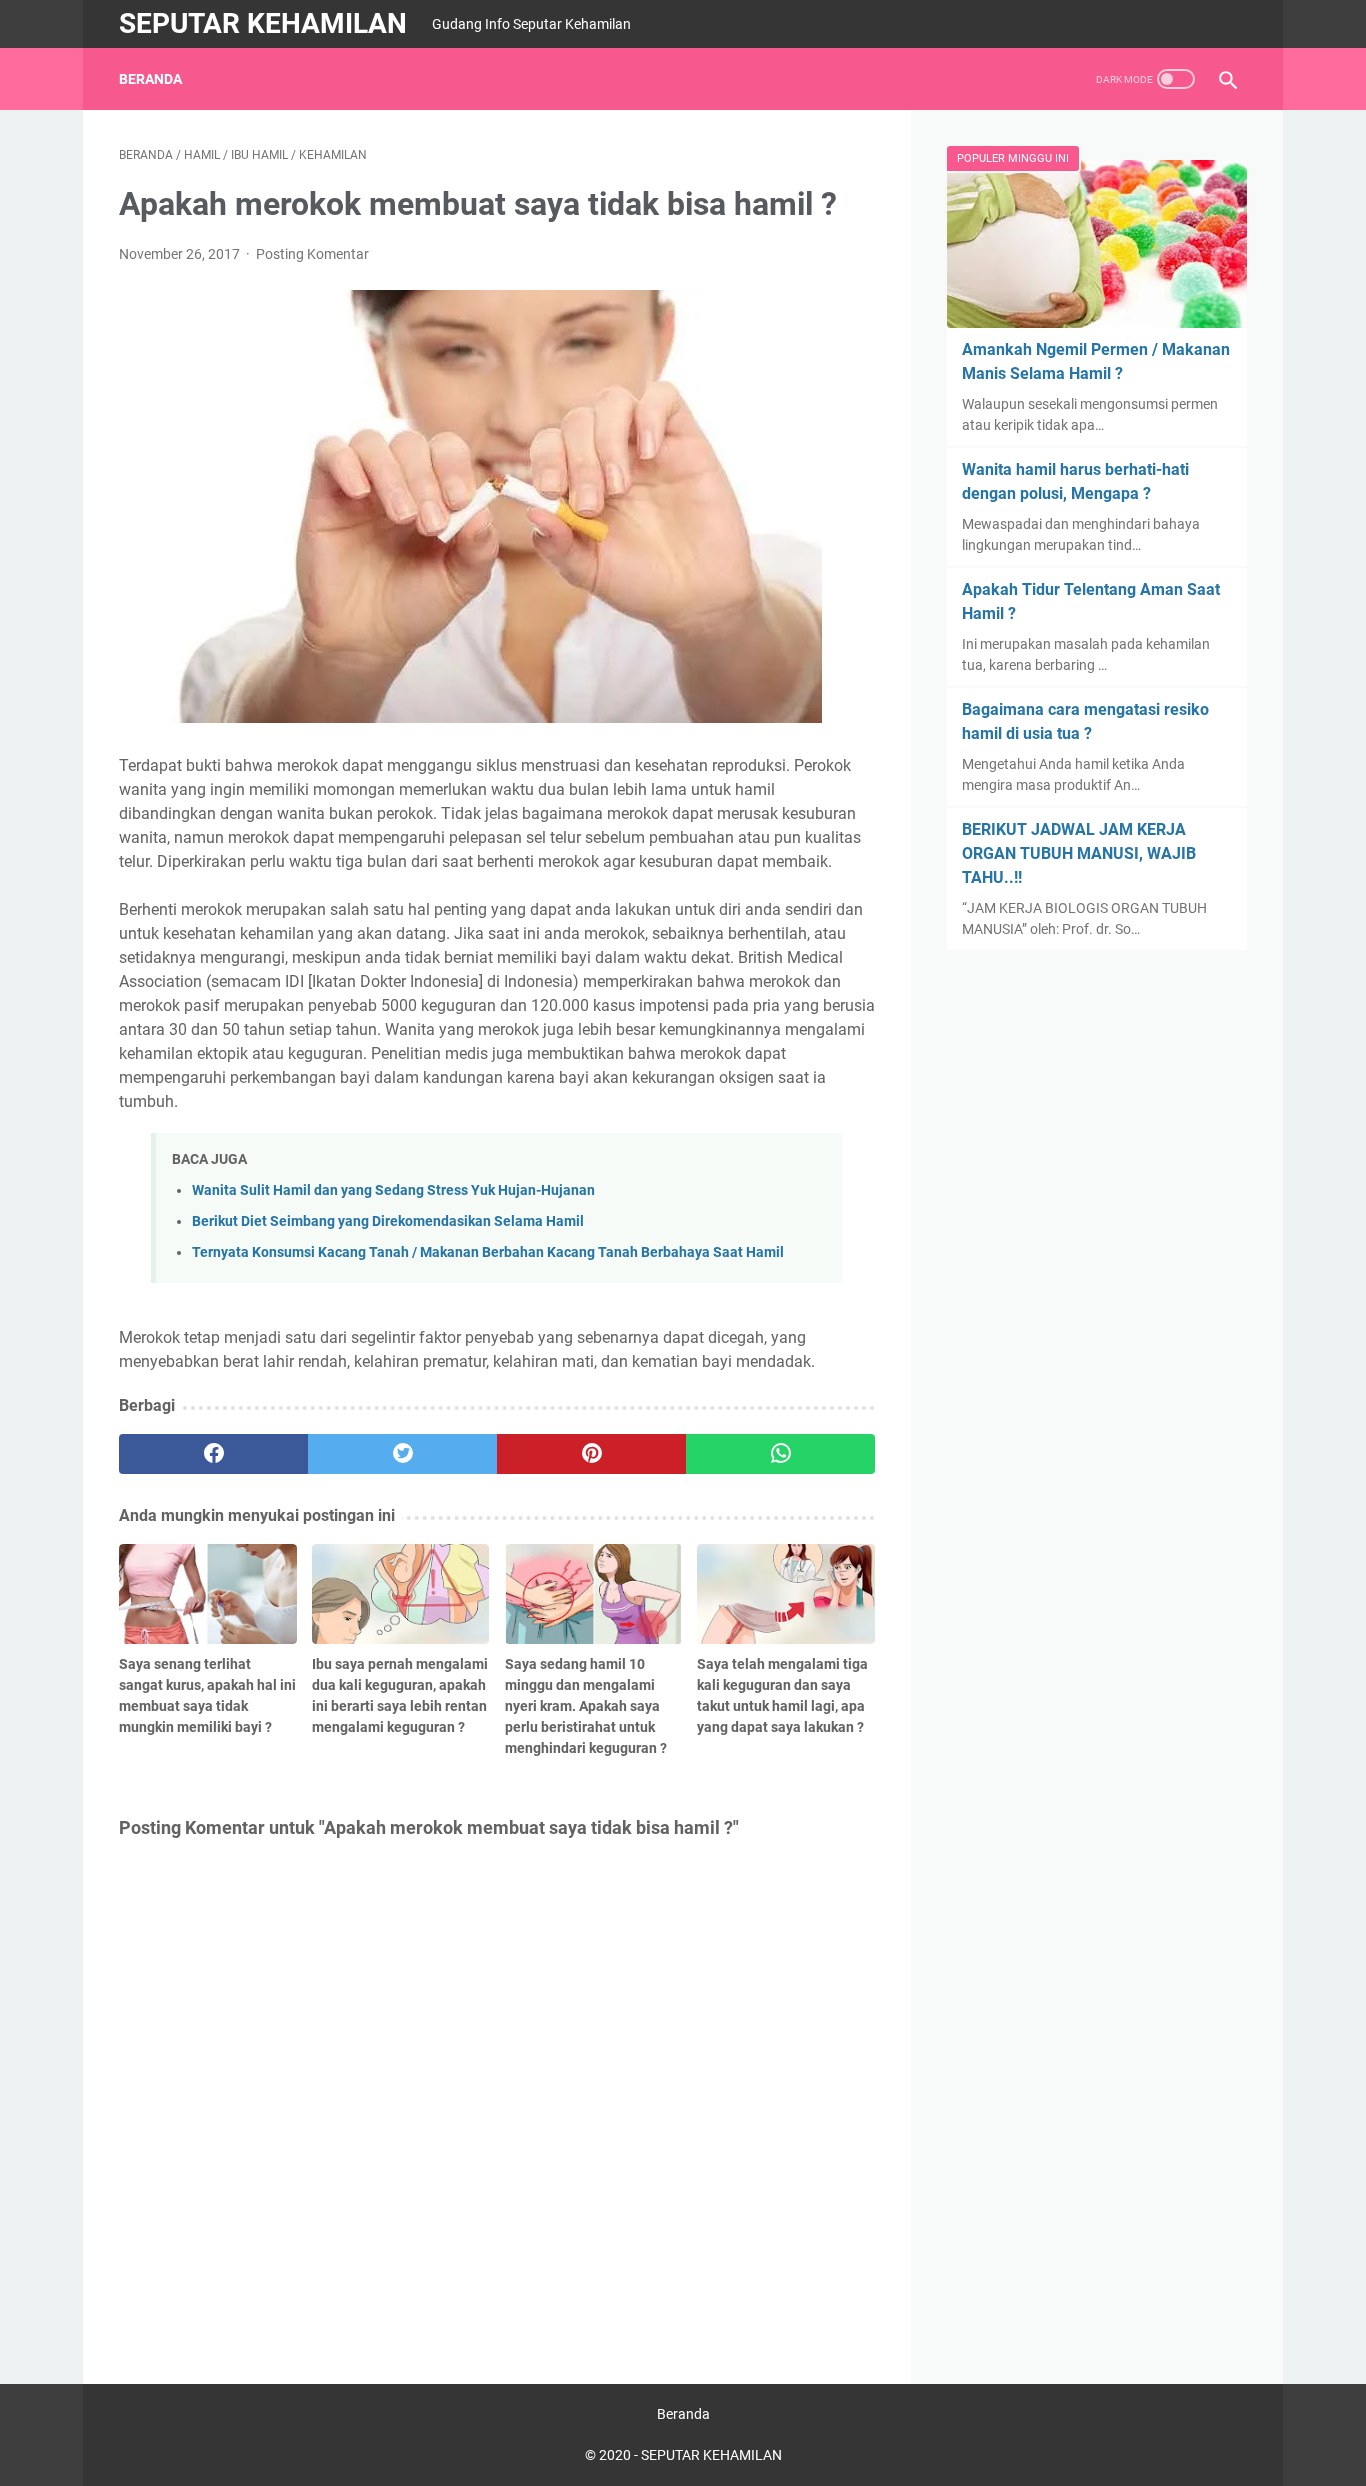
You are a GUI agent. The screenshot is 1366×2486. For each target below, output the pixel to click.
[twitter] (402, 1454)
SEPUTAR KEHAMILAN (263, 23)
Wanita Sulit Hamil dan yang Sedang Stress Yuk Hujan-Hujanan (393, 1190)
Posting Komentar (312, 254)
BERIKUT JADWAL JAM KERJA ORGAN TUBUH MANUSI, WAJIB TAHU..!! (1079, 853)
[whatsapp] (780, 1454)
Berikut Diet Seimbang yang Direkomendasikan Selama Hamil (388, 1221)
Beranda (150, 79)
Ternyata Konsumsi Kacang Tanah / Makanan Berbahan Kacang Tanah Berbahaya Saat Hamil (488, 1252)
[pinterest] (591, 1454)
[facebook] (213, 1454)
